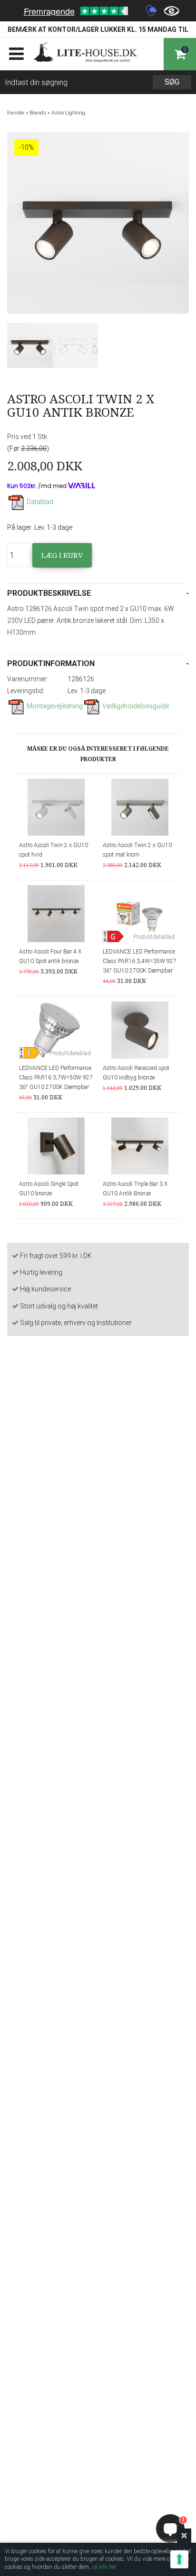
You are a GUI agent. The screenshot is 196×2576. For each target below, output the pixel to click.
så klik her (104, 2567)
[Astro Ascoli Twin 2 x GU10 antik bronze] (30, 346)
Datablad (40, 502)
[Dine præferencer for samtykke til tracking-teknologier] (179, 2559)
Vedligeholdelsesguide (136, 706)
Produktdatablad (154, 937)
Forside (16, 113)
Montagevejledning (55, 706)
